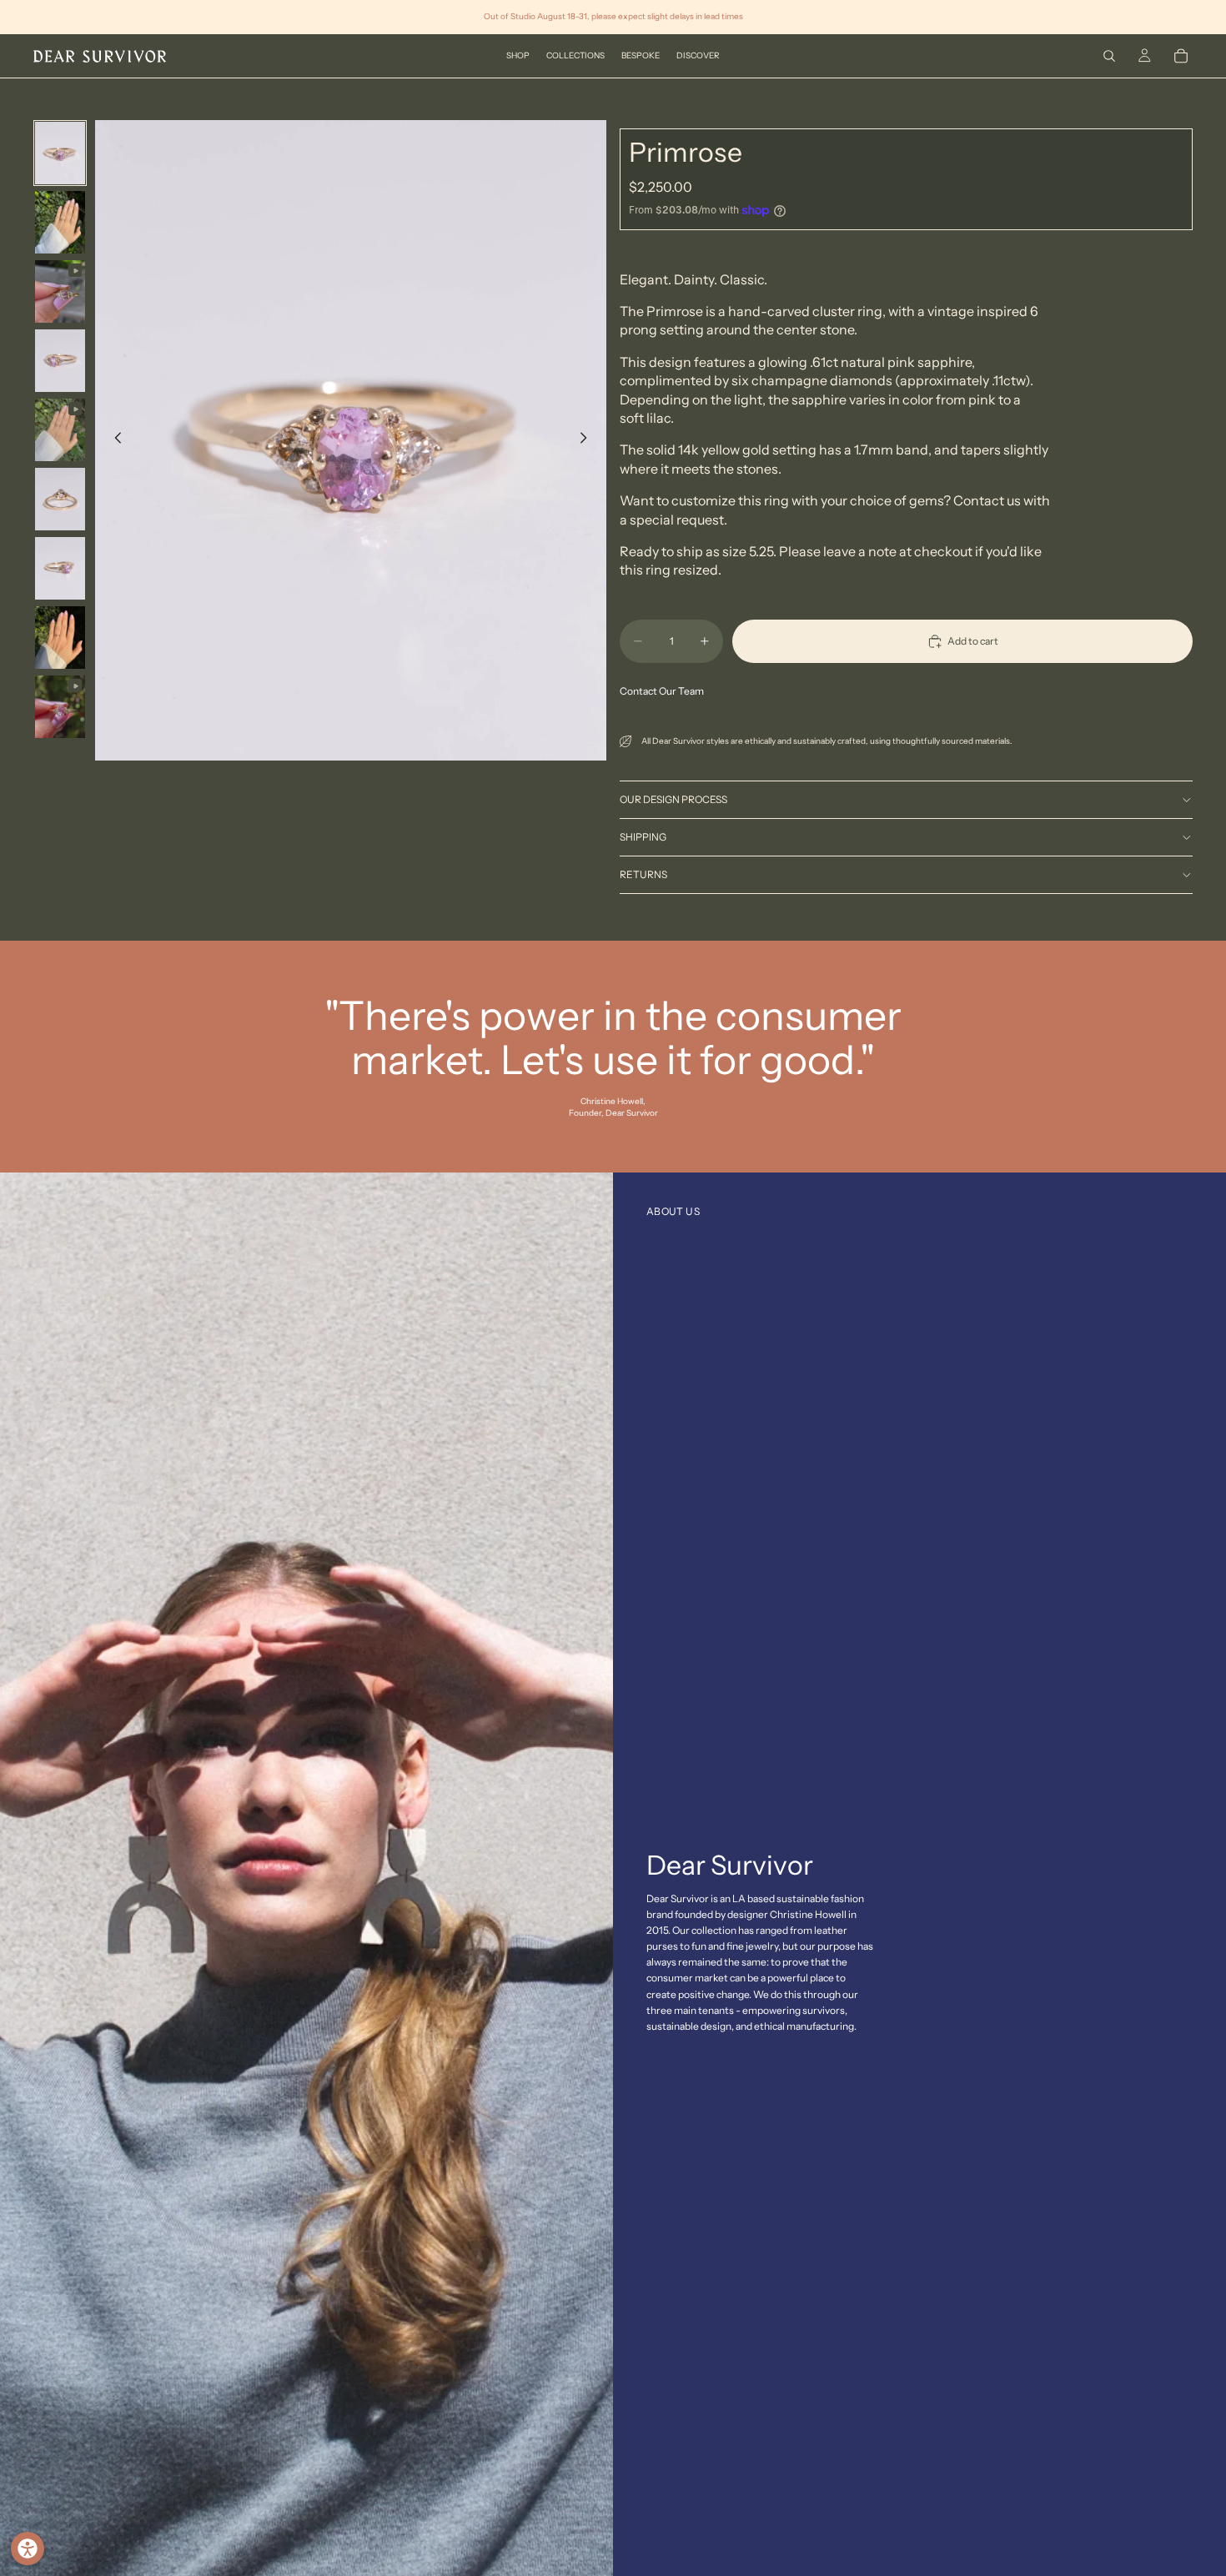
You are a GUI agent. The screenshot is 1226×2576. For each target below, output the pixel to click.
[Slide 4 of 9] (60, 361)
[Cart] (1181, 56)
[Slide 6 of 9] (60, 499)
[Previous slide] (113, 440)
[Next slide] (588, 440)
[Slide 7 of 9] (60, 568)
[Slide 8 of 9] (60, 638)
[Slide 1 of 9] (60, 153)
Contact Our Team (662, 691)
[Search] (1109, 56)
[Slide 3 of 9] (60, 291)
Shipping (643, 837)
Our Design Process (673, 799)
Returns (643, 874)
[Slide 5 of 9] (60, 430)
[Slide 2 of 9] (60, 222)
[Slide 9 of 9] (60, 707)
